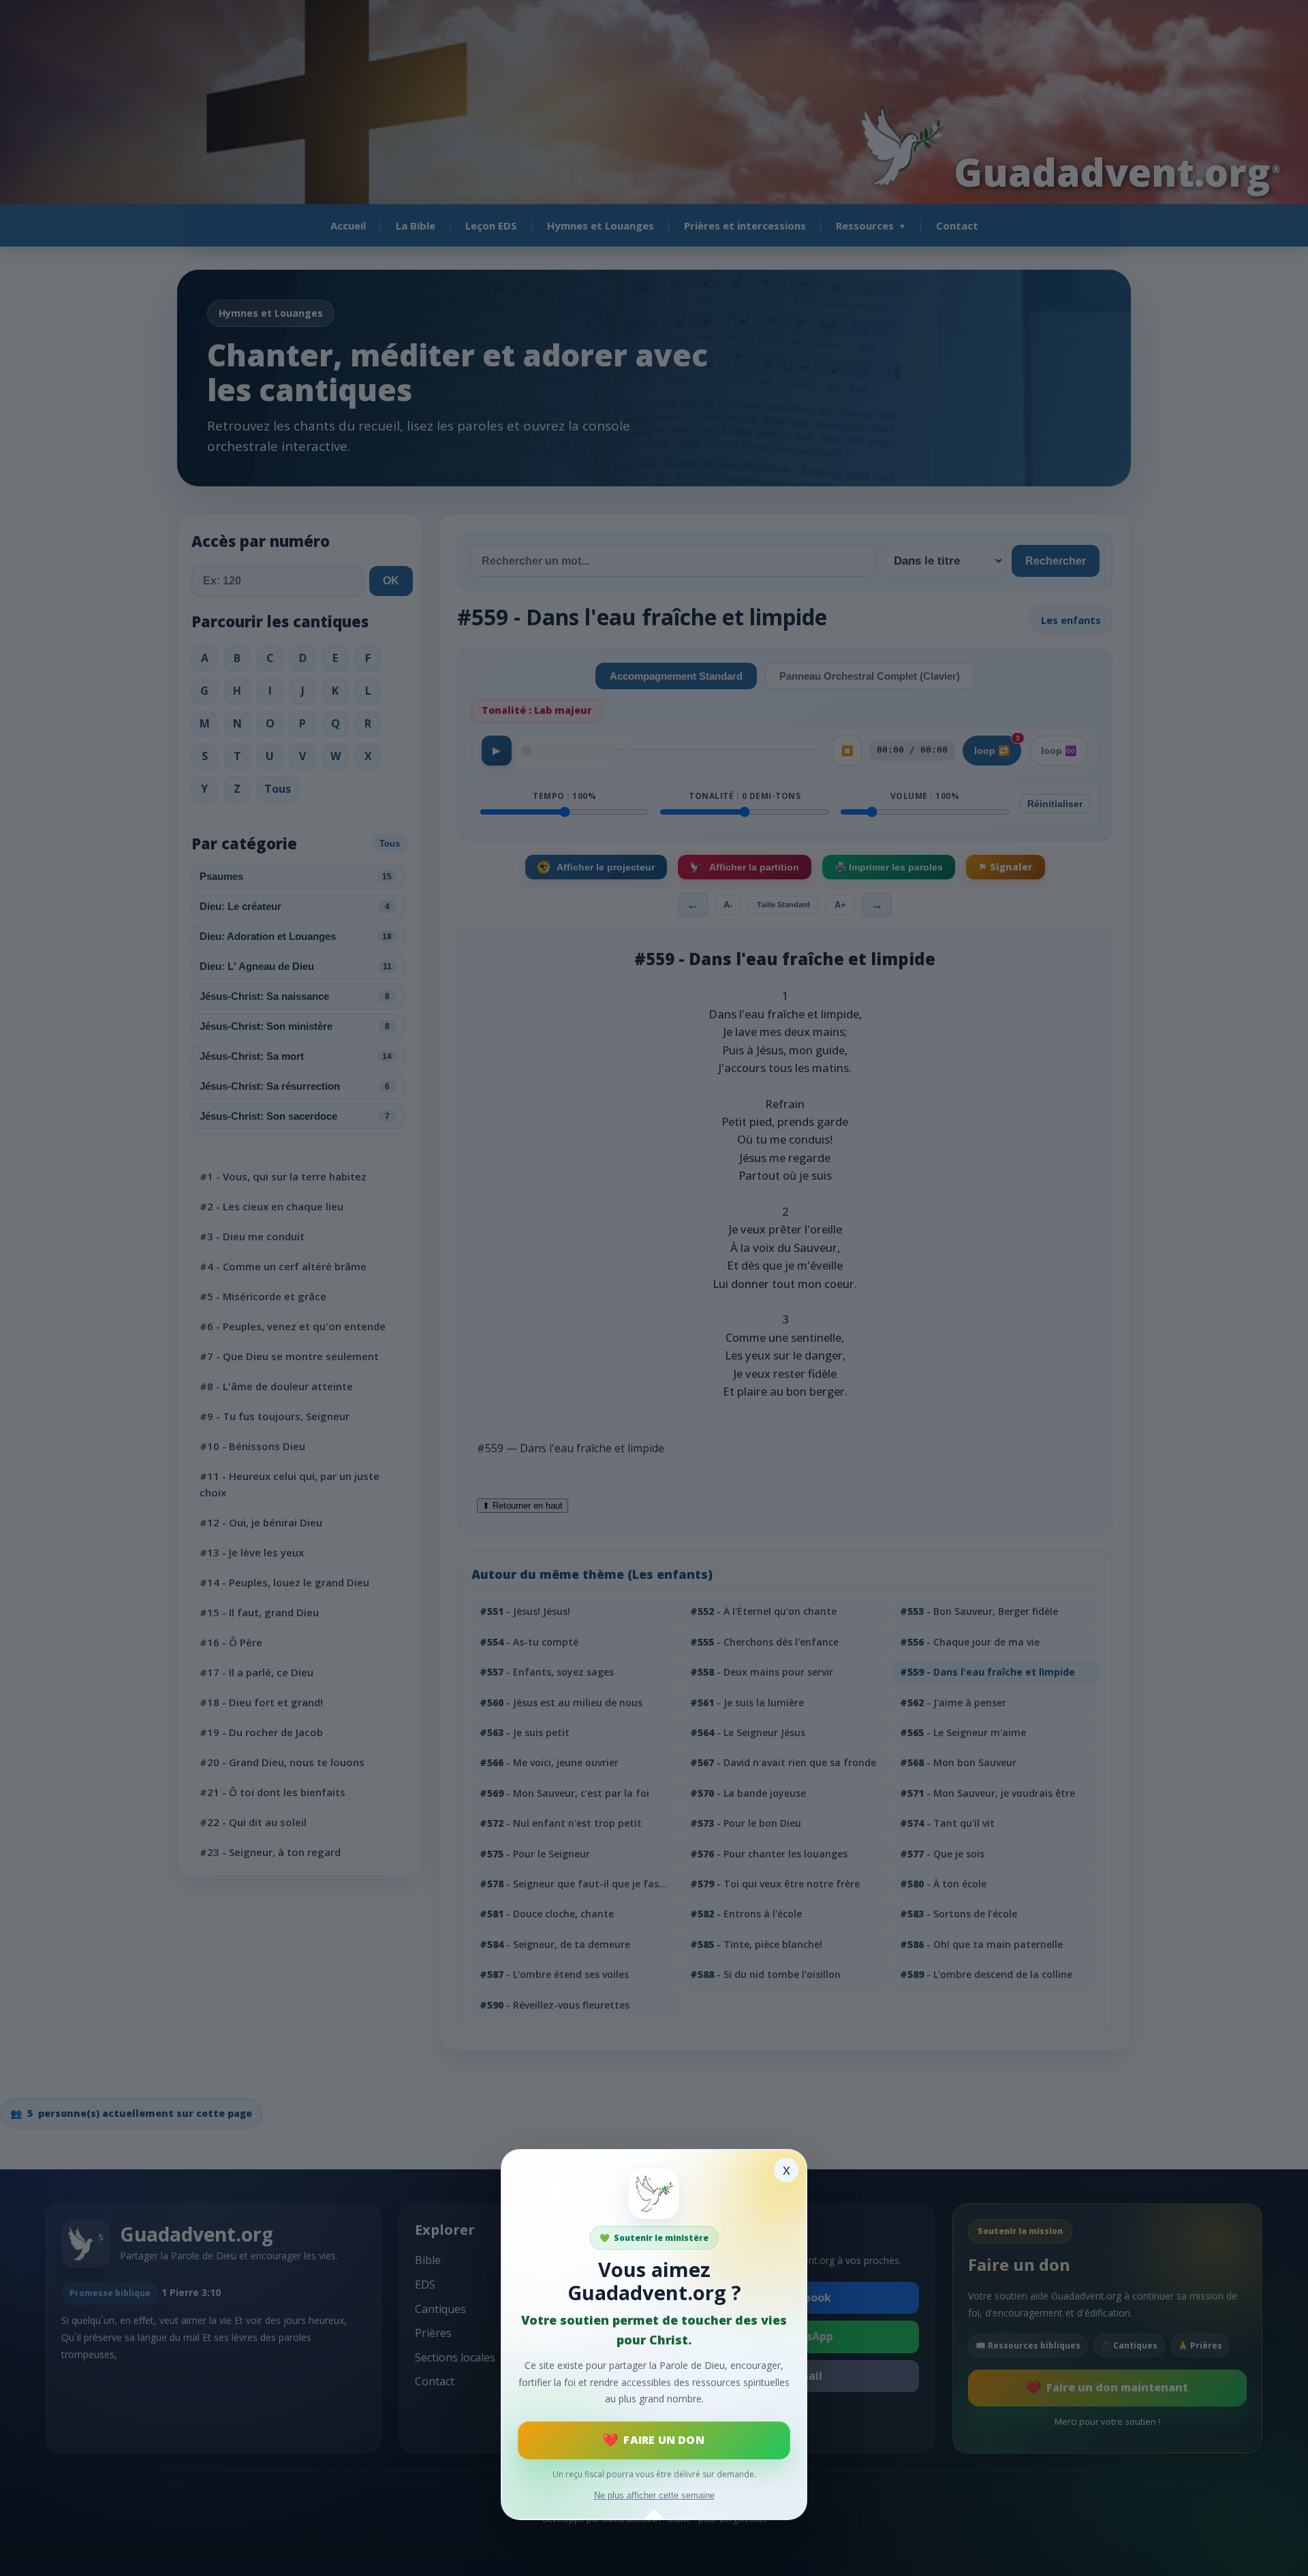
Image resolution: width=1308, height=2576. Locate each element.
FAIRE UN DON (664, 2440)
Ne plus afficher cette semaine (654, 2495)
